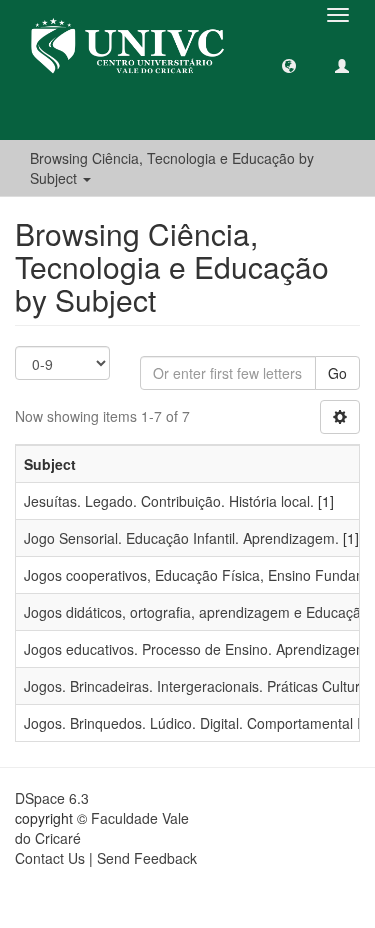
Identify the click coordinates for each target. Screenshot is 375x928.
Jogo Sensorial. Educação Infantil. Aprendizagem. (181, 538)
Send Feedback (147, 858)
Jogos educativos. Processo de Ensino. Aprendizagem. (198, 649)
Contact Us (50, 858)
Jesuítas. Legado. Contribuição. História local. (169, 501)
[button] (289, 65)
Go (337, 373)
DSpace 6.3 (52, 798)
